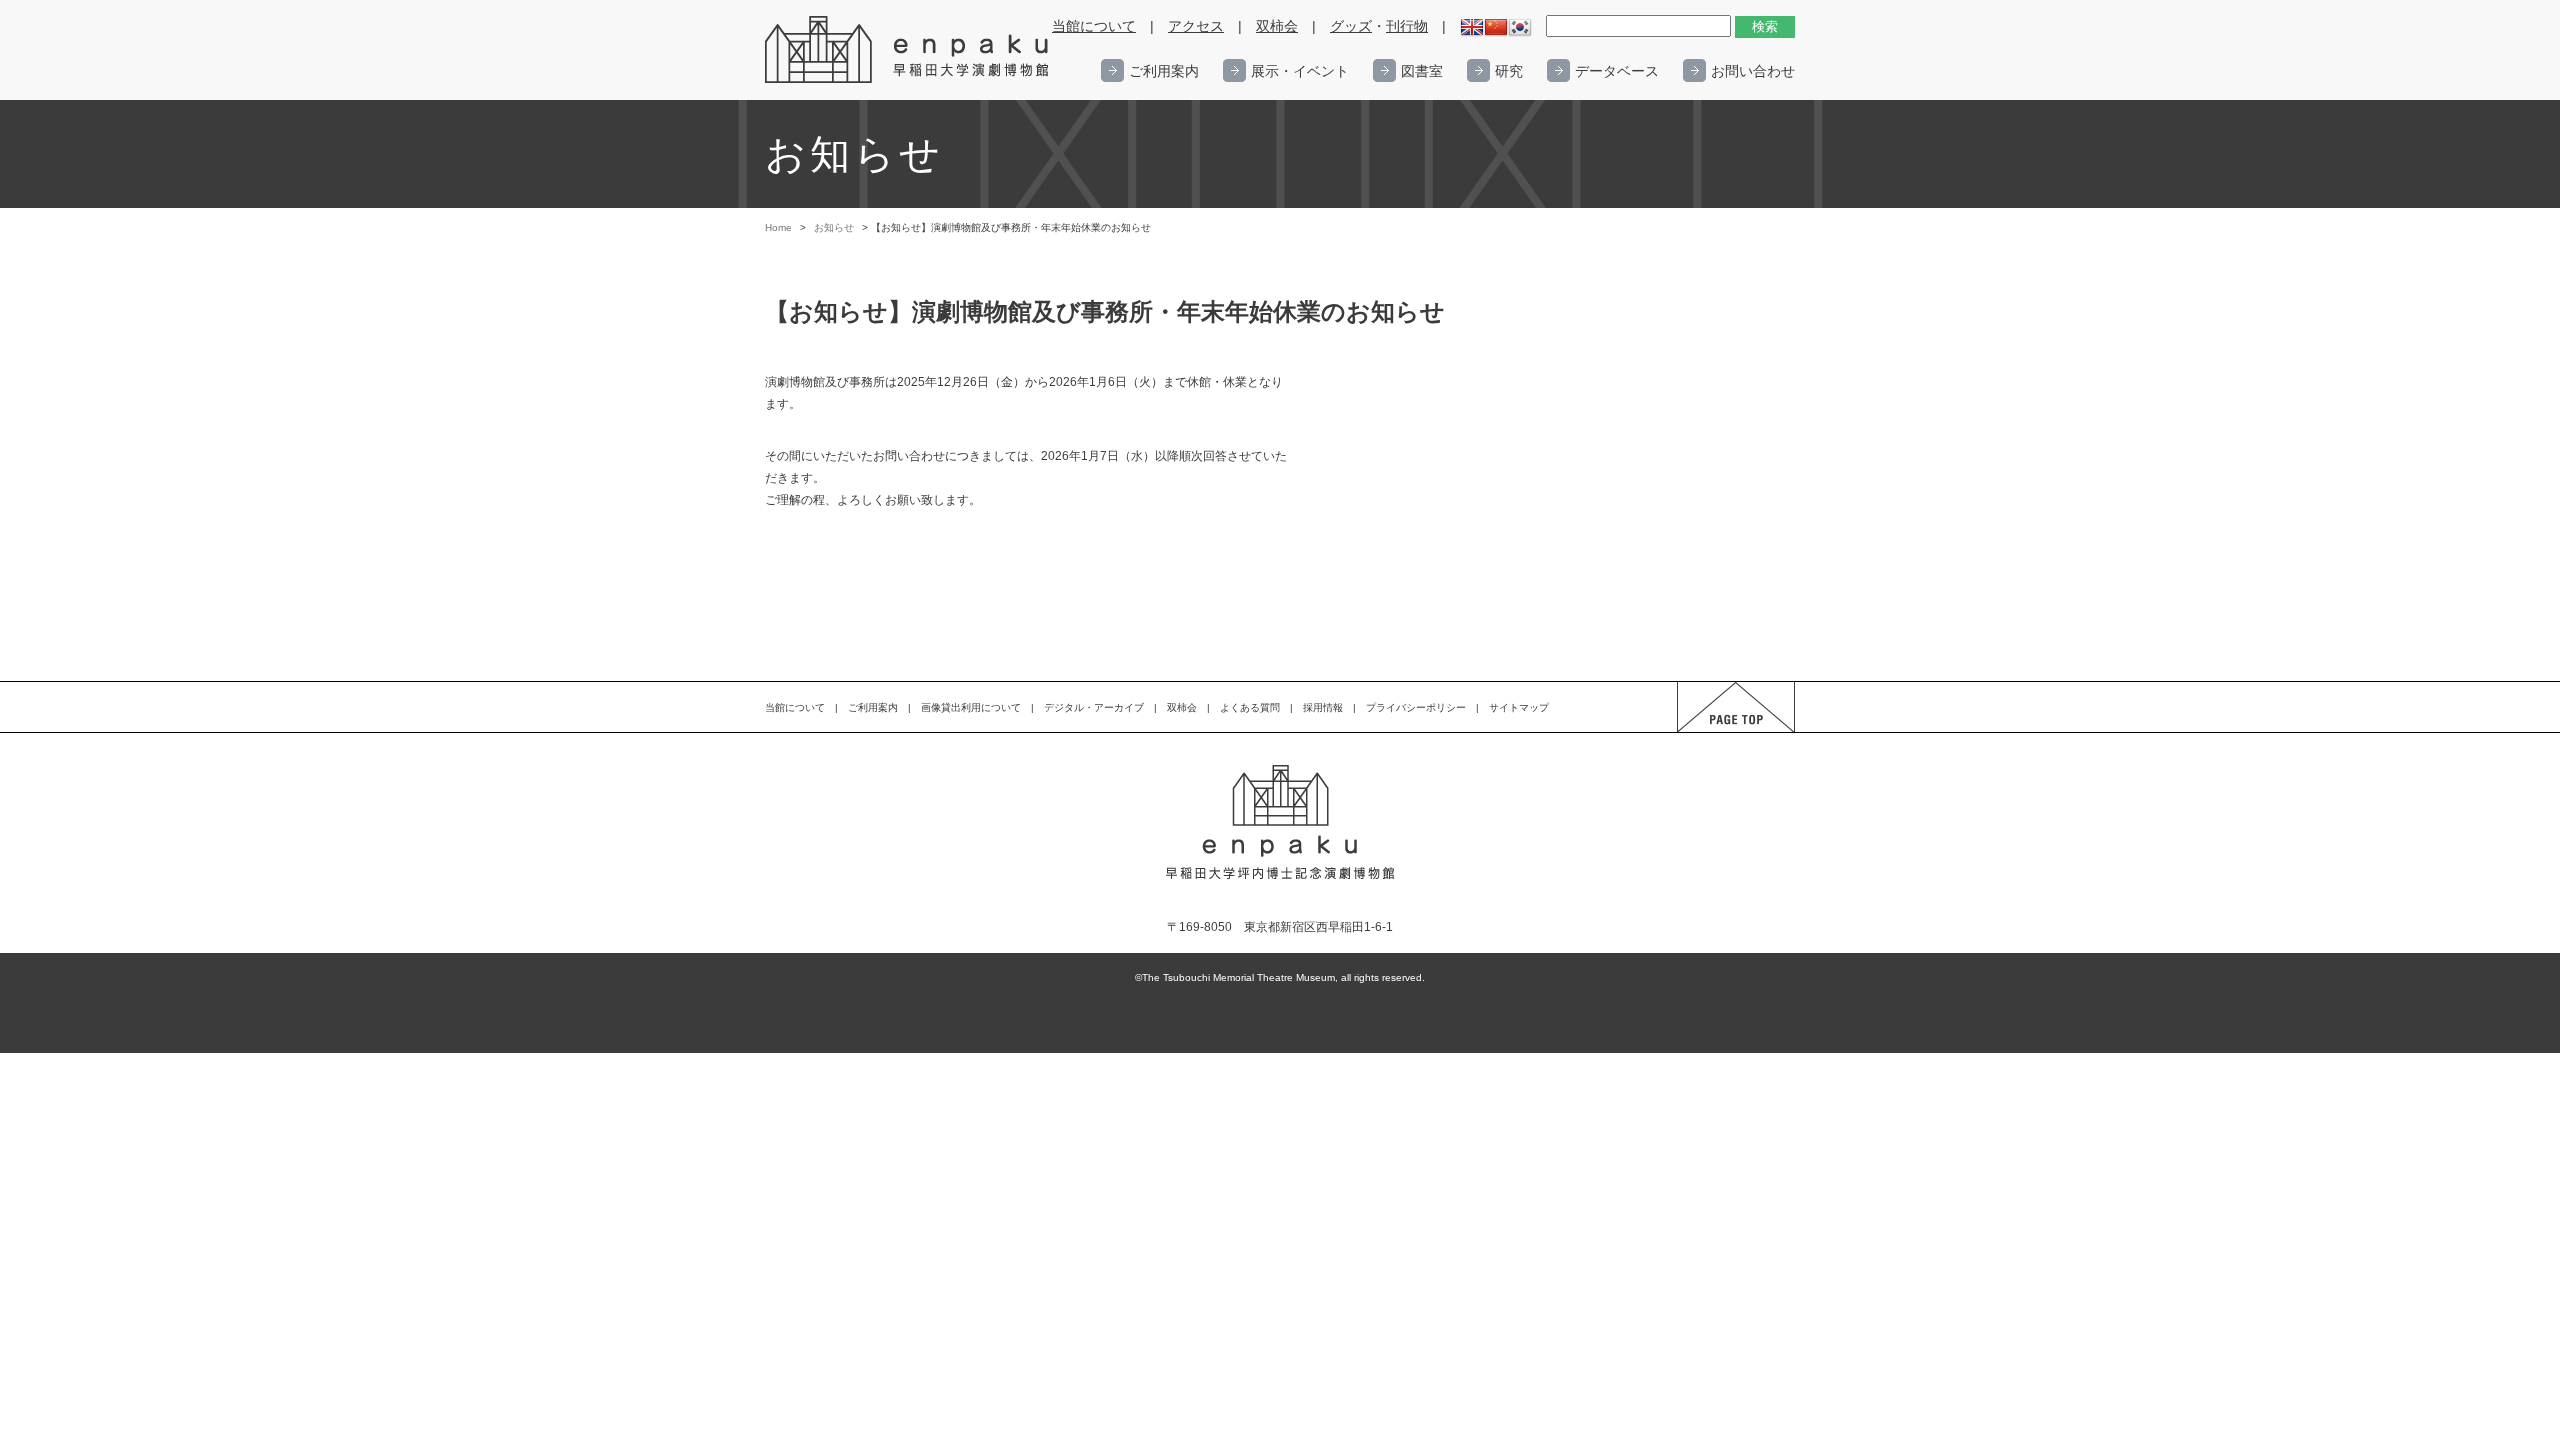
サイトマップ (1519, 707)
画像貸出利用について (971, 707)
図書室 (1422, 71)
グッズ (1351, 26)
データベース (1617, 71)
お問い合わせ (1753, 71)
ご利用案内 (1164, 71)
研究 (1509, 71)
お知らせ (834, 227)
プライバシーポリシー (1416, 707)
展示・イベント (1300, 71)
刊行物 (1407, 26)
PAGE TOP (1717, 731)
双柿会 (1277, 26)
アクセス (1196, 26)
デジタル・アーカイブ (1094, 707)
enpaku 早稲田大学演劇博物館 (908, 50)
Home (778, 227)
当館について (1094, 26)
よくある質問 (1250, 707)
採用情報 (1323, 707)
